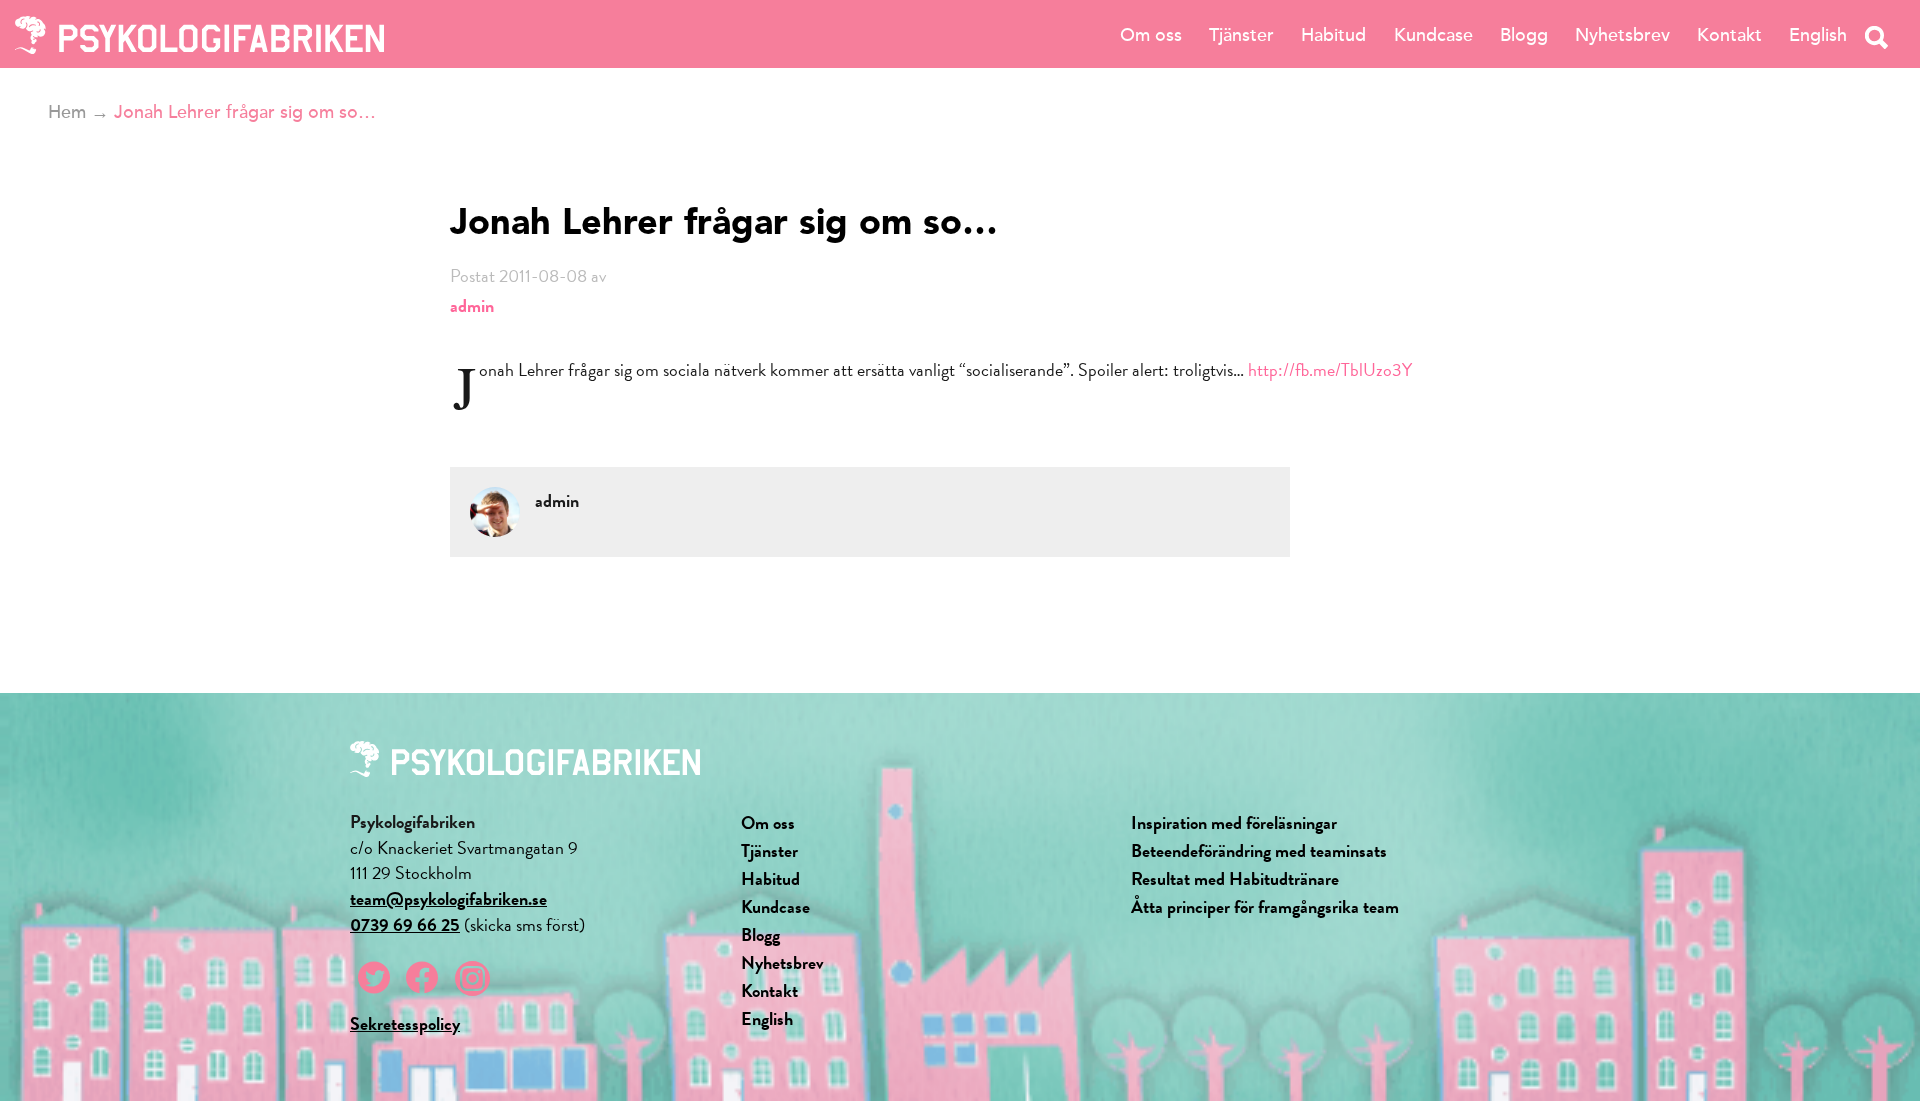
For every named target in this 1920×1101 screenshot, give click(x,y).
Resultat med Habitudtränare (1235, 878)
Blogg (1524, 35)
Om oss (1151, 35)
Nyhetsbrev (1622, 35)
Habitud (1333, 35)
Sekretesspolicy (405, 1023)
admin (472, 305)
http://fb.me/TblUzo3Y (1330, 369)
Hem (67, 112)
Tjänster (1241, 35)
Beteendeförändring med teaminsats (1259, 850)
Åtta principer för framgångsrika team (1265, 906)
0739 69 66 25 (405, 924)
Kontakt (1729, 35)
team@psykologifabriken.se (448, 898)
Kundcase (1433, 35)
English (1818, 35)
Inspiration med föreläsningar (1234, 822)
